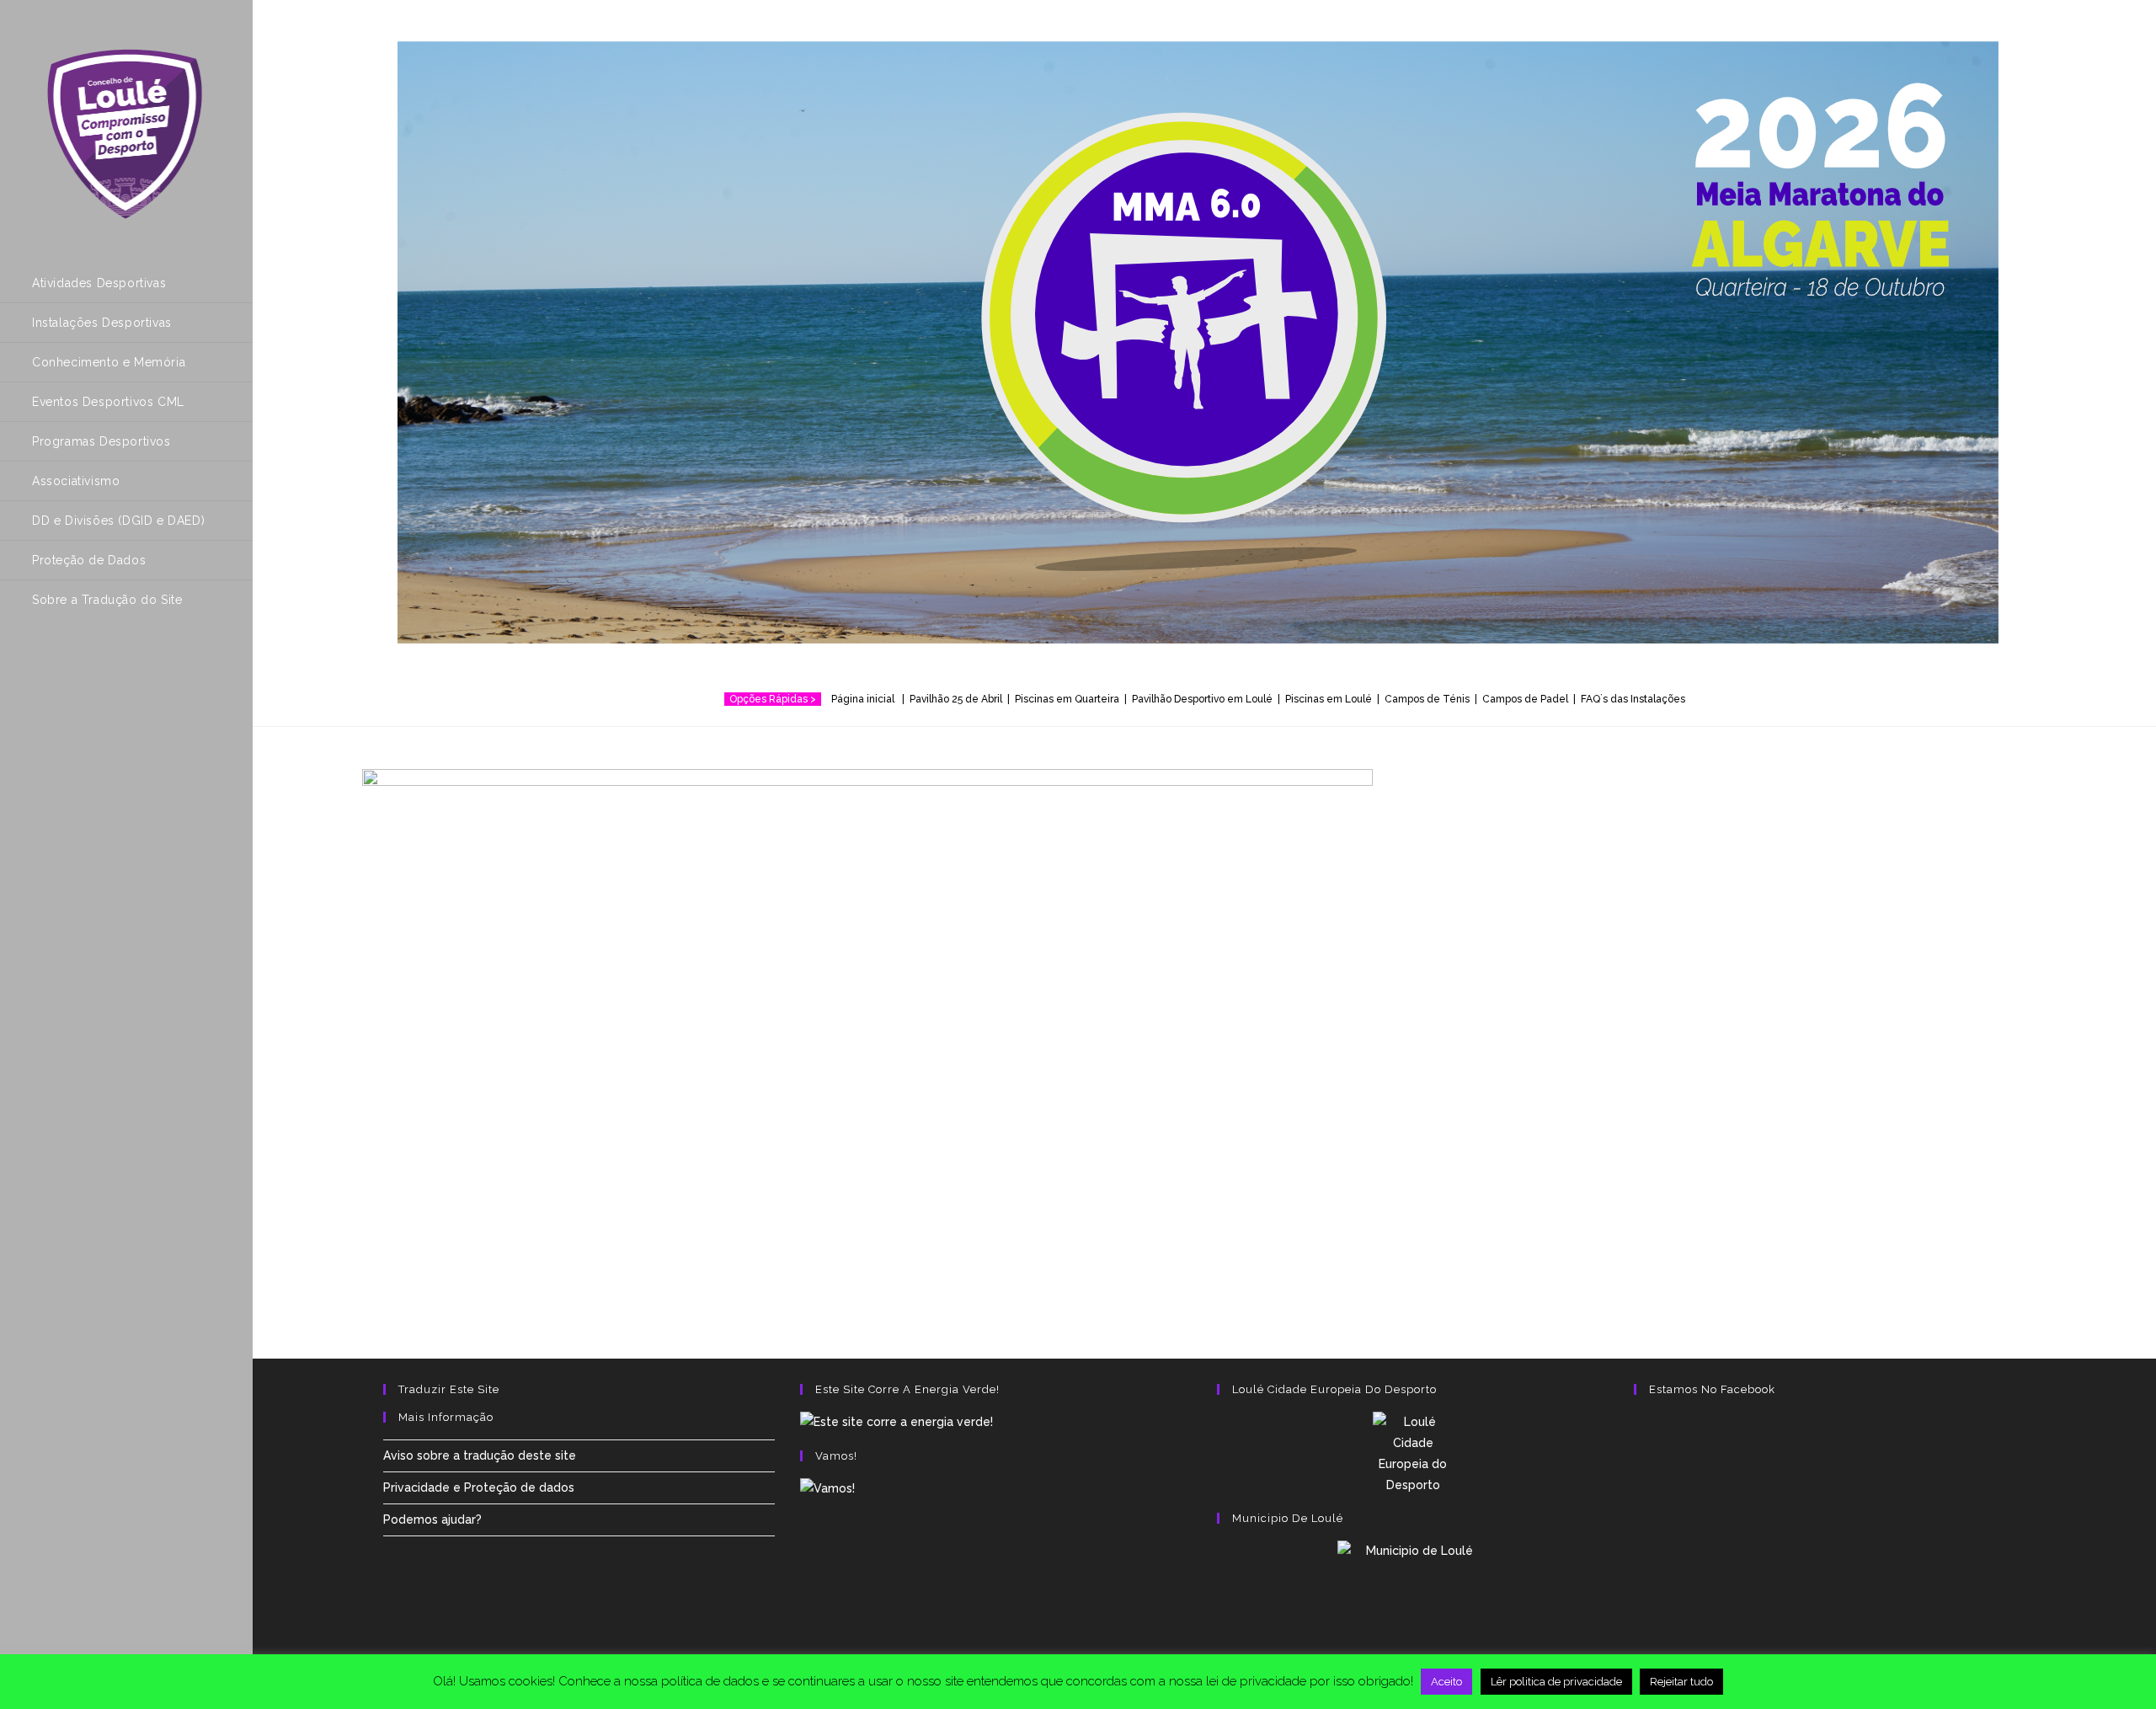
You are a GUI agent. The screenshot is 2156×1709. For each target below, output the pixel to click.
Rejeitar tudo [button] (1681, 1682)
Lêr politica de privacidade (1556, 1682)
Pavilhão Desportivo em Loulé (1202, 699)
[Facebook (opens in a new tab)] (43, 667)
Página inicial (865, 699)
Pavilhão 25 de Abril (956, 699)
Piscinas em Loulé (1329, 699)
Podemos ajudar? (432, 1519)
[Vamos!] (827, 1488)
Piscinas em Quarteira (1067, 699)
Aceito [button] (1446, 1682)
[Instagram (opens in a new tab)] (78, 667)
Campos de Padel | (1532, 699)
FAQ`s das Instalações (1633, 699)
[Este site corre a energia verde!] (897, 1422)
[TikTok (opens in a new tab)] (149, 667)
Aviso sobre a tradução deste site (480, 1455)
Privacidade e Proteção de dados (479, 1487)
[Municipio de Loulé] (1413, 1594)
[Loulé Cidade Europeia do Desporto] (1413, 1454)
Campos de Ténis (1427, 699)
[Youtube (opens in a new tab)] (114, 667)
